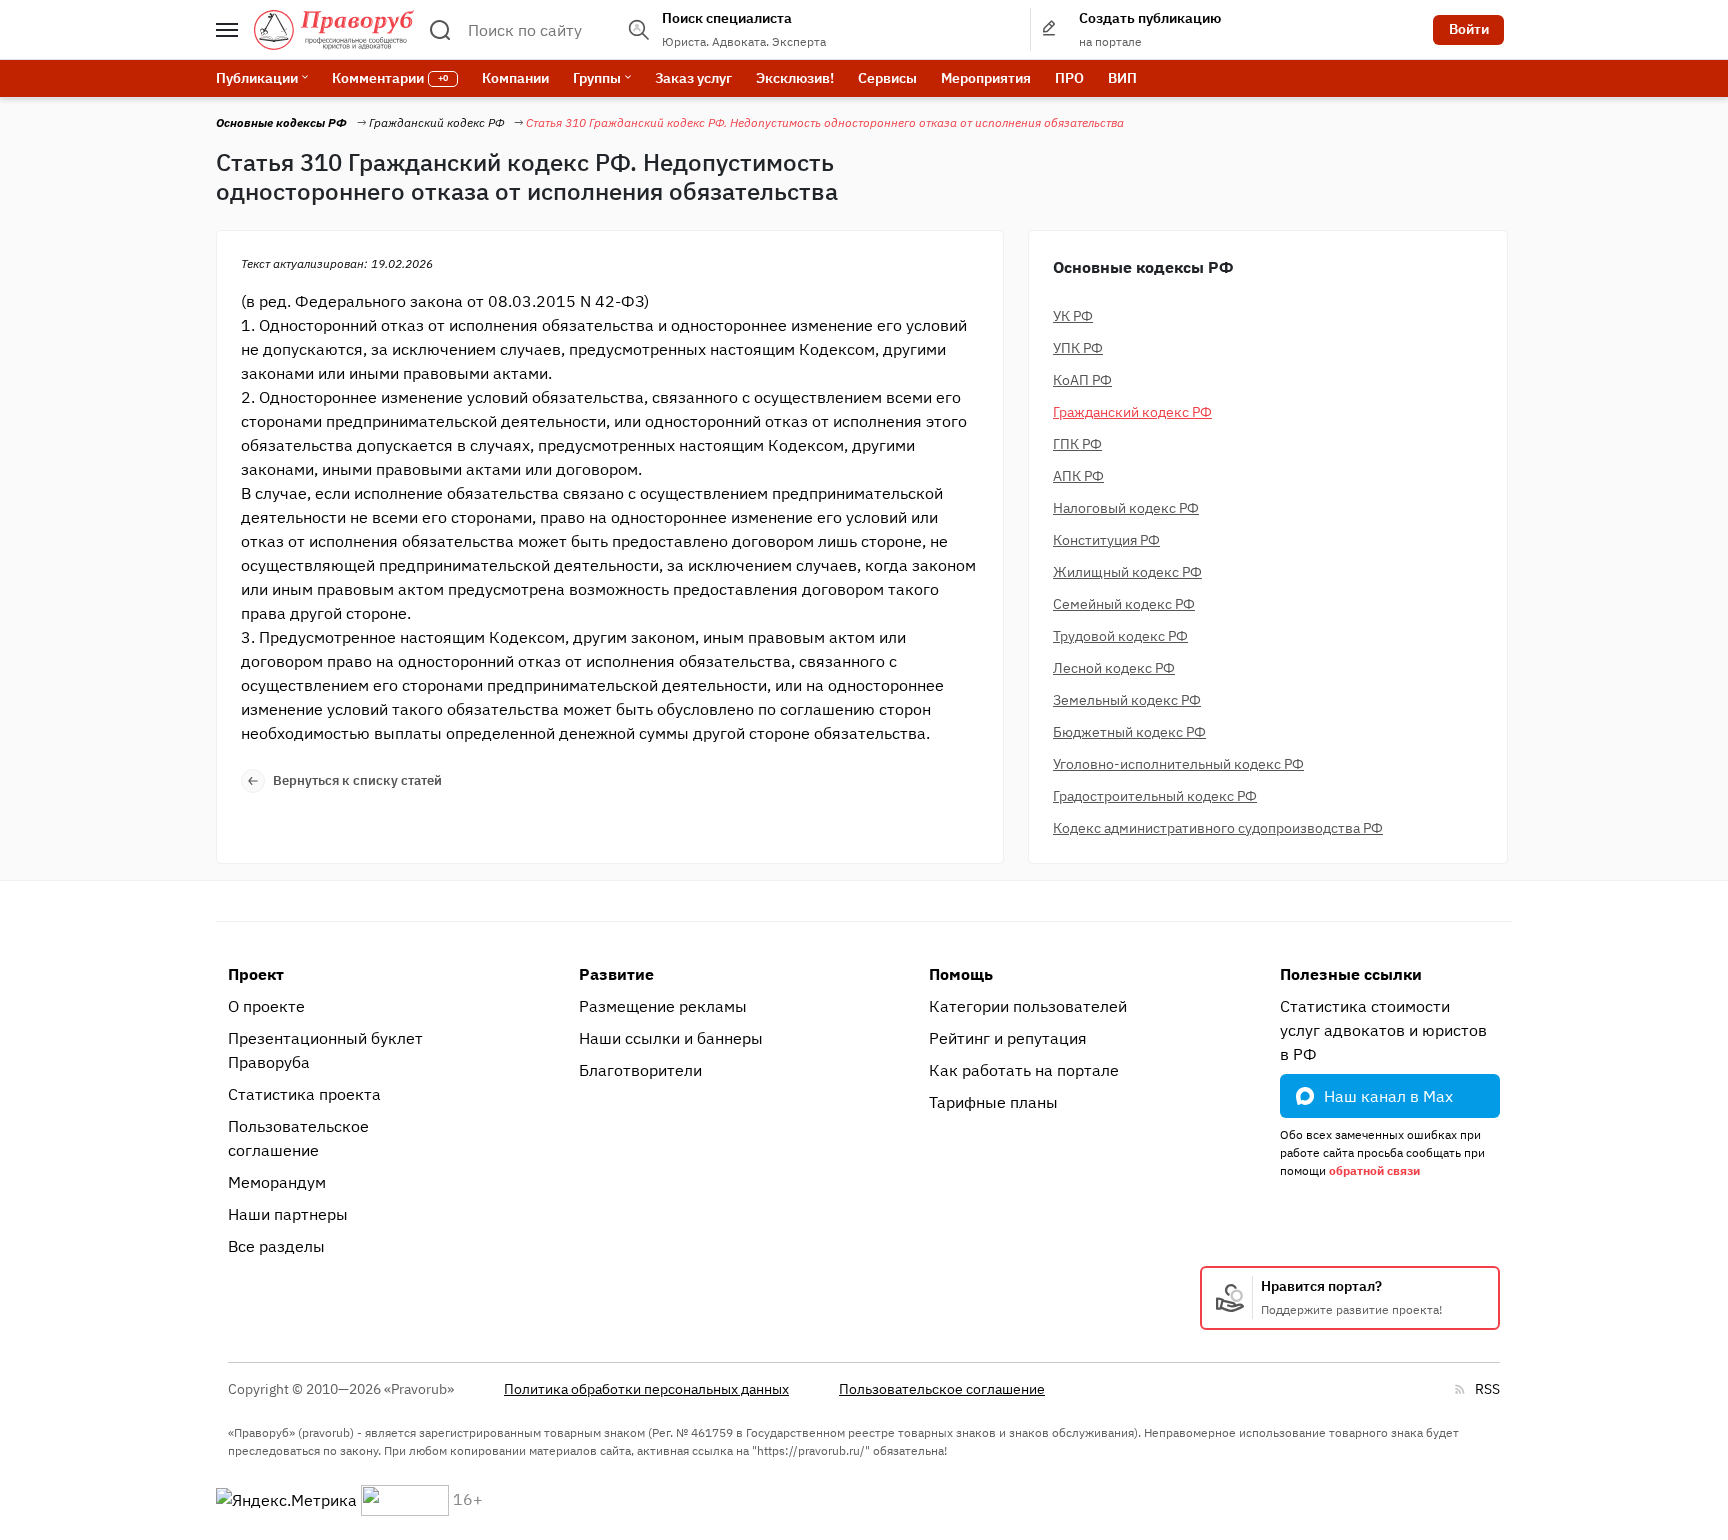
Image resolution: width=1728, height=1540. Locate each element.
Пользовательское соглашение (298, 1138)
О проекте (266, 1006)
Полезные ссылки (1351, 974)
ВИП (1122, 78)
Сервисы (887, 78)
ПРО (1069, 78)
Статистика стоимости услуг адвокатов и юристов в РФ (1383, 1030)
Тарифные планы (993, 1102)
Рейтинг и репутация (1008, 1038)
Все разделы (276, 1246)
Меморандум (277, 1182)
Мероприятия (986, 78)
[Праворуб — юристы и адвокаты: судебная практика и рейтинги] (334, 30)
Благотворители (640, 1070)
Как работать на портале (1024, 1070)
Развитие (616, 974)
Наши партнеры (288, 1214)
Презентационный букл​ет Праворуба (325, 1050)
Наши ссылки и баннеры (671, 1038)
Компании (515, 78)
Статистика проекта (304, 1094)
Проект (256, 974)
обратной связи (1374, 1170)
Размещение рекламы (663, 1006)
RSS (1487, 1389)
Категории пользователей (1028, 1006)
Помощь (961, 974)
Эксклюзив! (795, 78)
